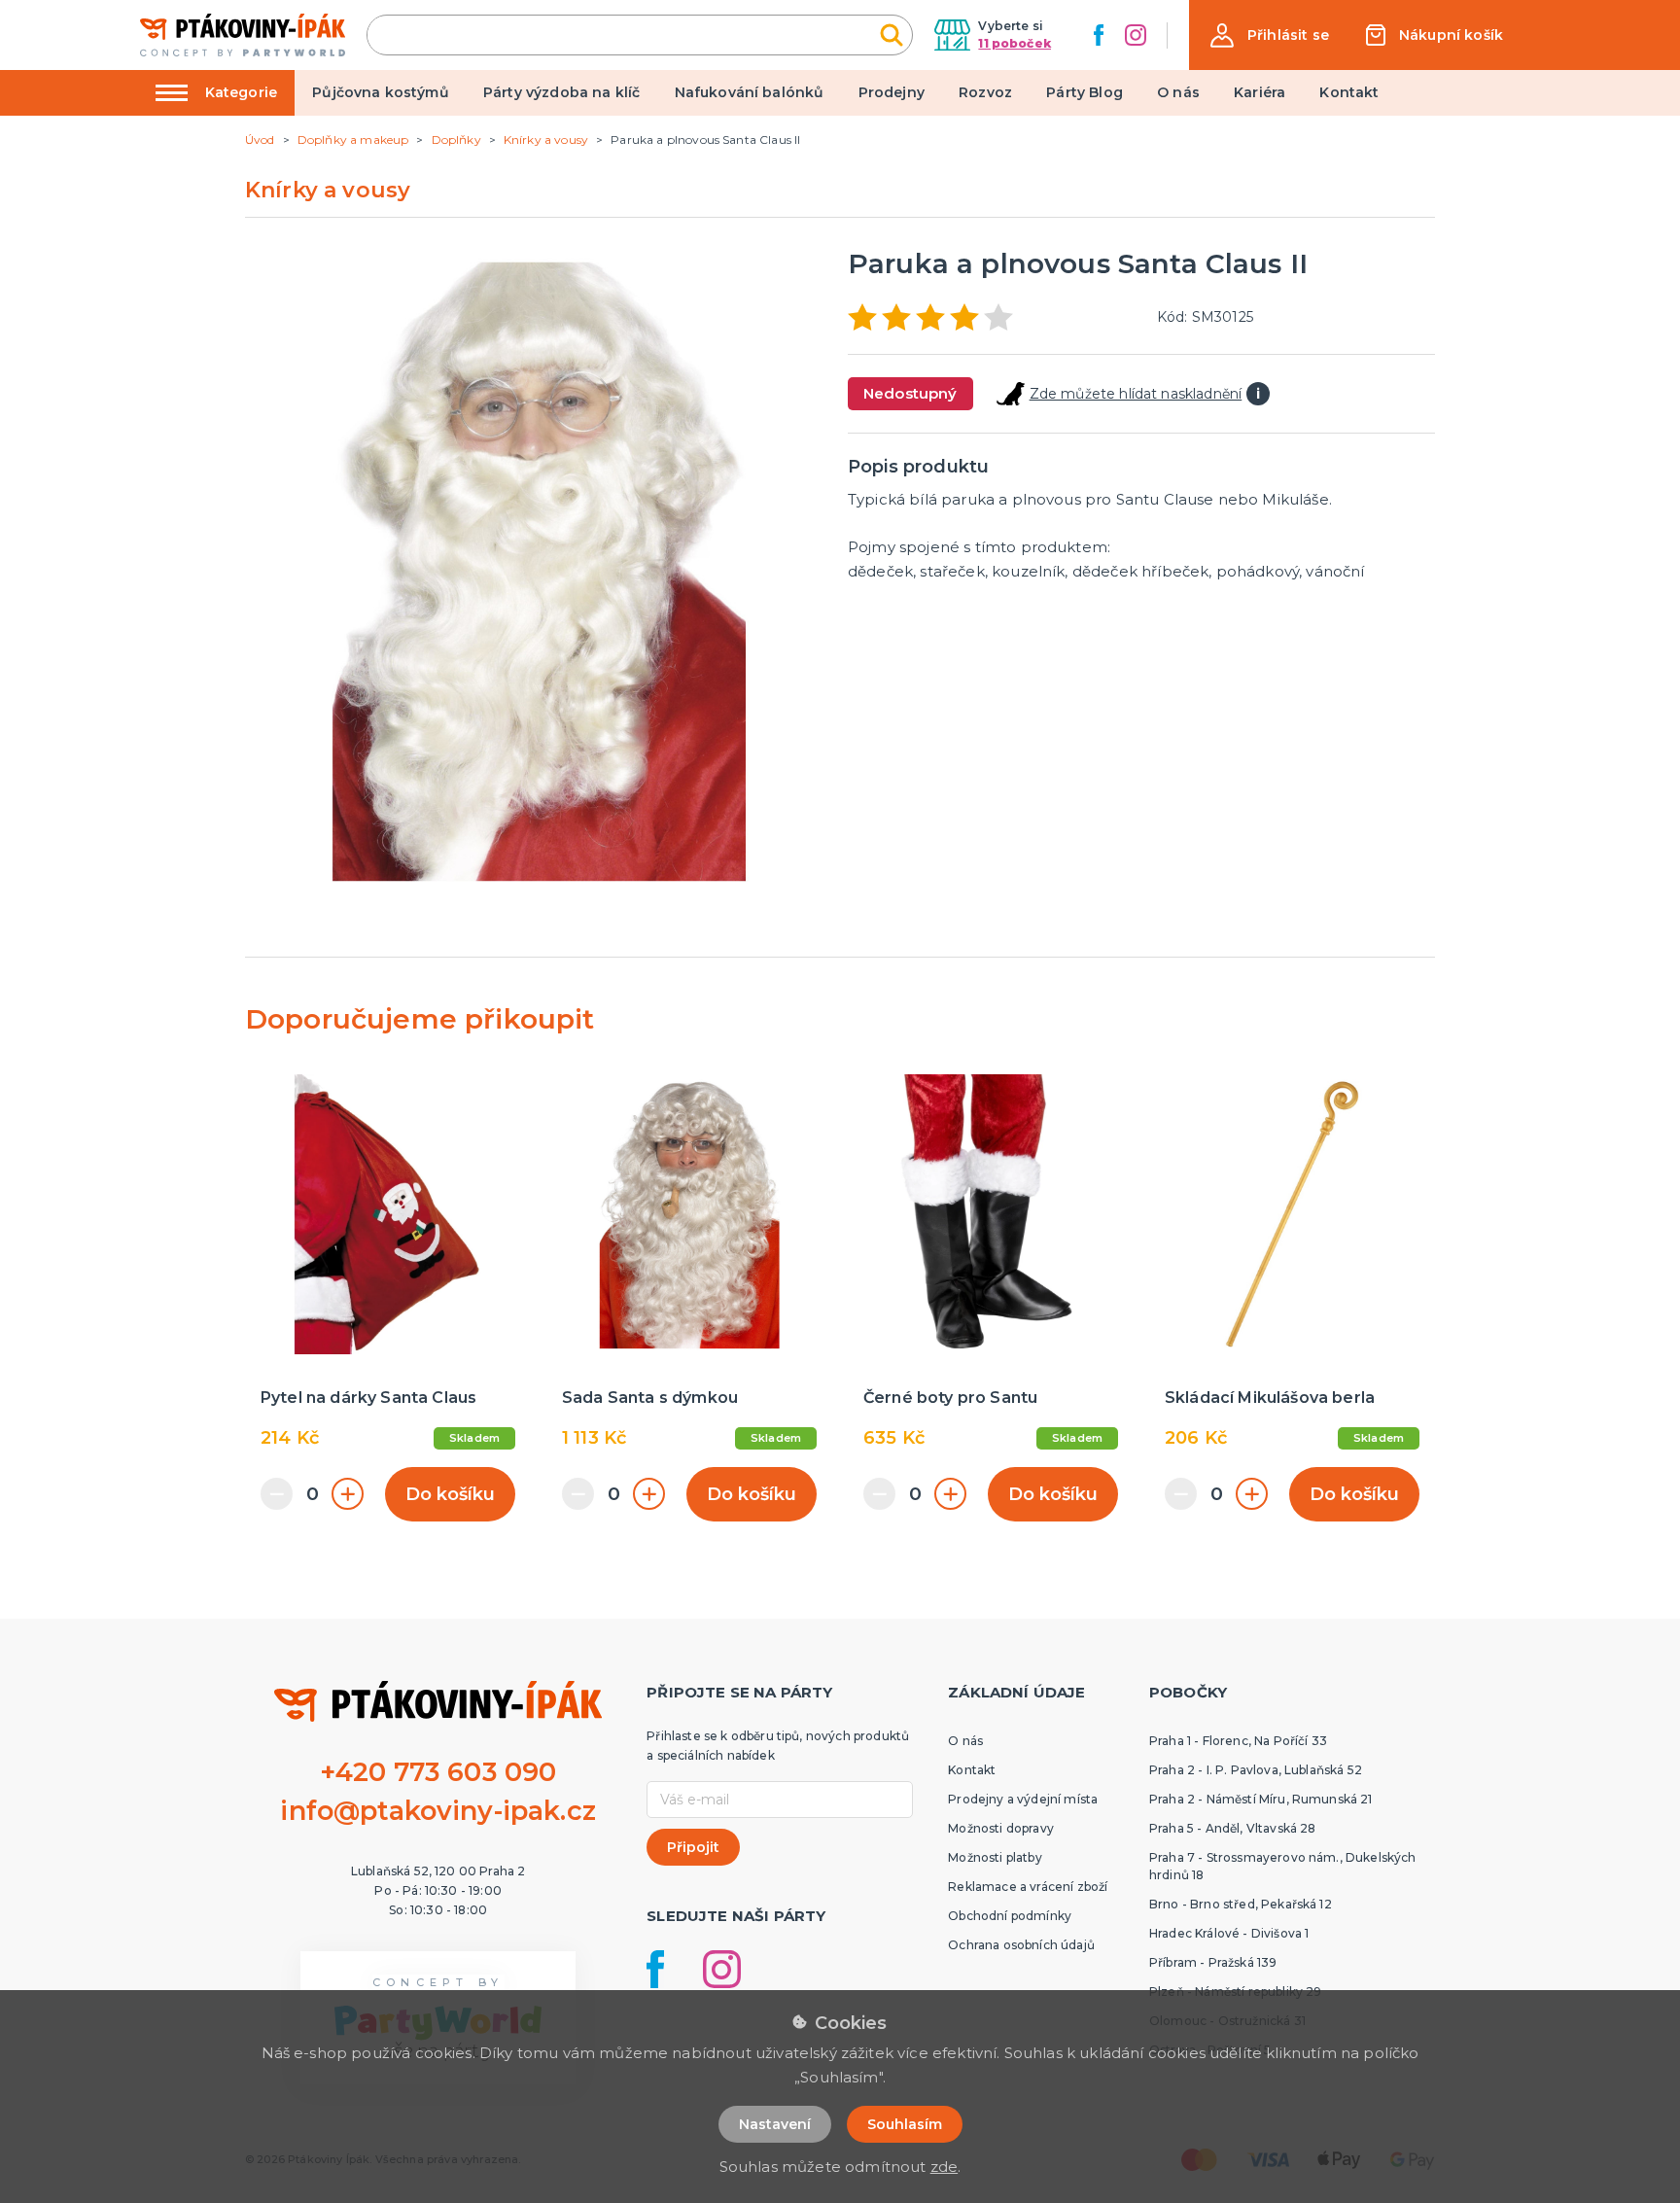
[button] (1270, 35)
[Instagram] (1136, 35)
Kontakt (1349, 92)
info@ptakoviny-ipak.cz (438, 1811)
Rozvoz (985, 92)
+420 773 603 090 (438, 1772)
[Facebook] (1099, 35)
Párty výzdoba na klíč (561, 92)
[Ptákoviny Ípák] (243, 35)
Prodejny (892, 92)
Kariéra (1260, 92)
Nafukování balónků (750, 92)
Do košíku (450, 1494)
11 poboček (1015, 43)
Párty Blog (1085, 92)
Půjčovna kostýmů (381, 92)
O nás (1178, 92)
